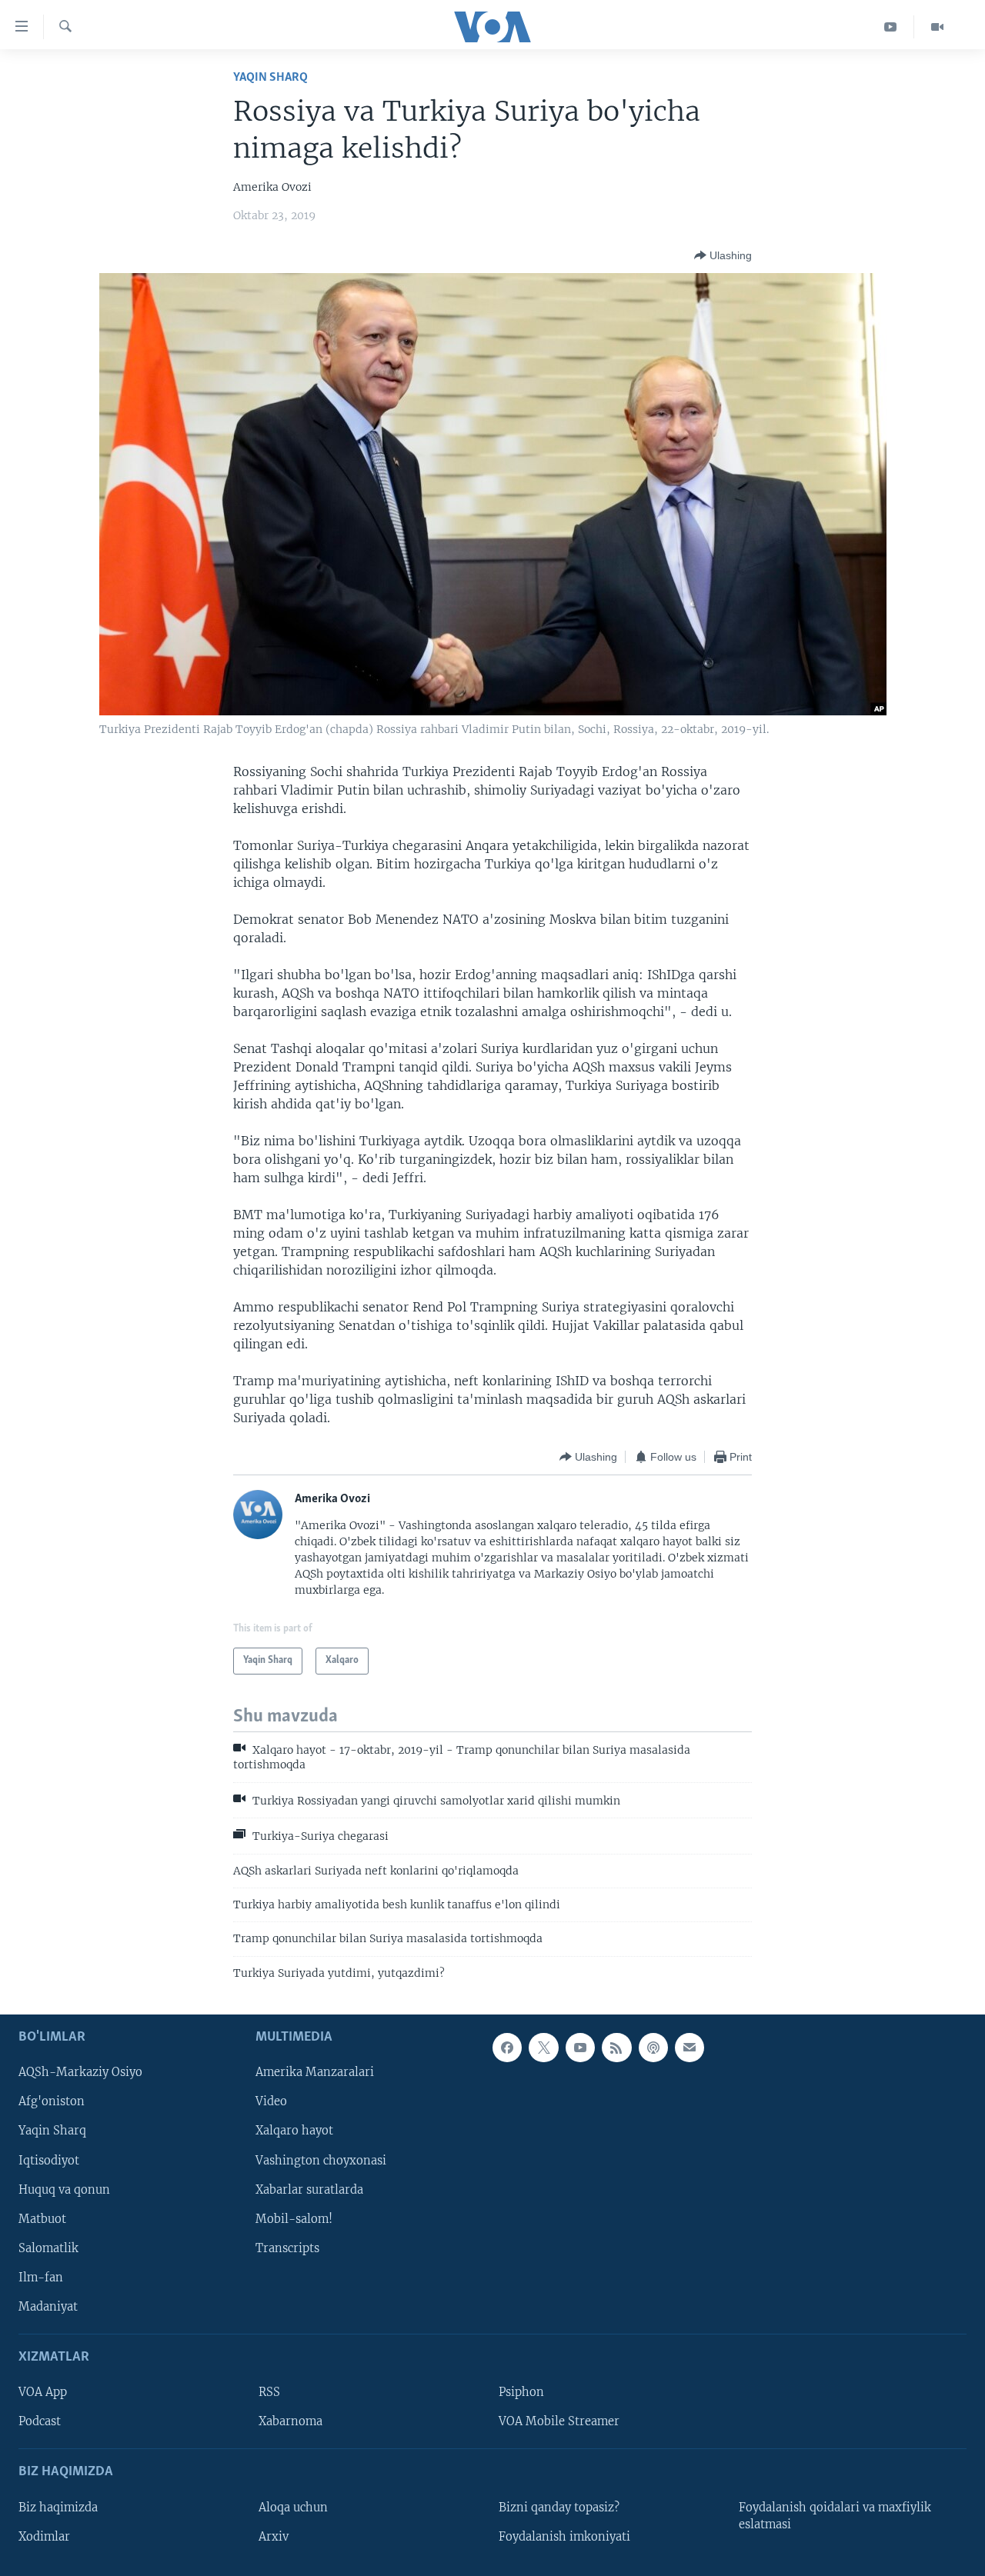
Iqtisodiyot (49, 2161)
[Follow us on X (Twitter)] (543, 2048)
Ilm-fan (41, 2278)
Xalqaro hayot (294, 2131)
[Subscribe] (689, 2048)
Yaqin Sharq (270, 77)
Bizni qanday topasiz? (559, 2508)
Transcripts (287, 2248)
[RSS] (616, 2048)
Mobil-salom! (294, 2219)
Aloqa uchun (293, 2508)
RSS (269, 2392)
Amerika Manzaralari (315, 2073)
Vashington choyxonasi (321, 2161)
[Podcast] (653, 2048)
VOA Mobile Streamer (559, 2421)
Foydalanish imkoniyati (564, 2537)
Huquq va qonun (64, 2190)
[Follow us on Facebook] (507, 2048)
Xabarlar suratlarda (309, 2190)
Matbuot (42, 2219)
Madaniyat (48, 2307)
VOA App (43, 2392)
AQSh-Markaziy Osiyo (80, 2073)
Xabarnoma (290, 2421)
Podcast (40, 2421)
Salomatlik (48, 2248)
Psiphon (521, 2392)
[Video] (937, 27)
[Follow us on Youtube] (580, 2048)
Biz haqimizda (58, 2508)
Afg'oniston (52, 2102)
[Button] (723, 255)
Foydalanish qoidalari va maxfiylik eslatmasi (835, 2516)
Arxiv (274, 2537)
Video (271, 2102)
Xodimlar (44, 2537)
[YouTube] (891, 27)
